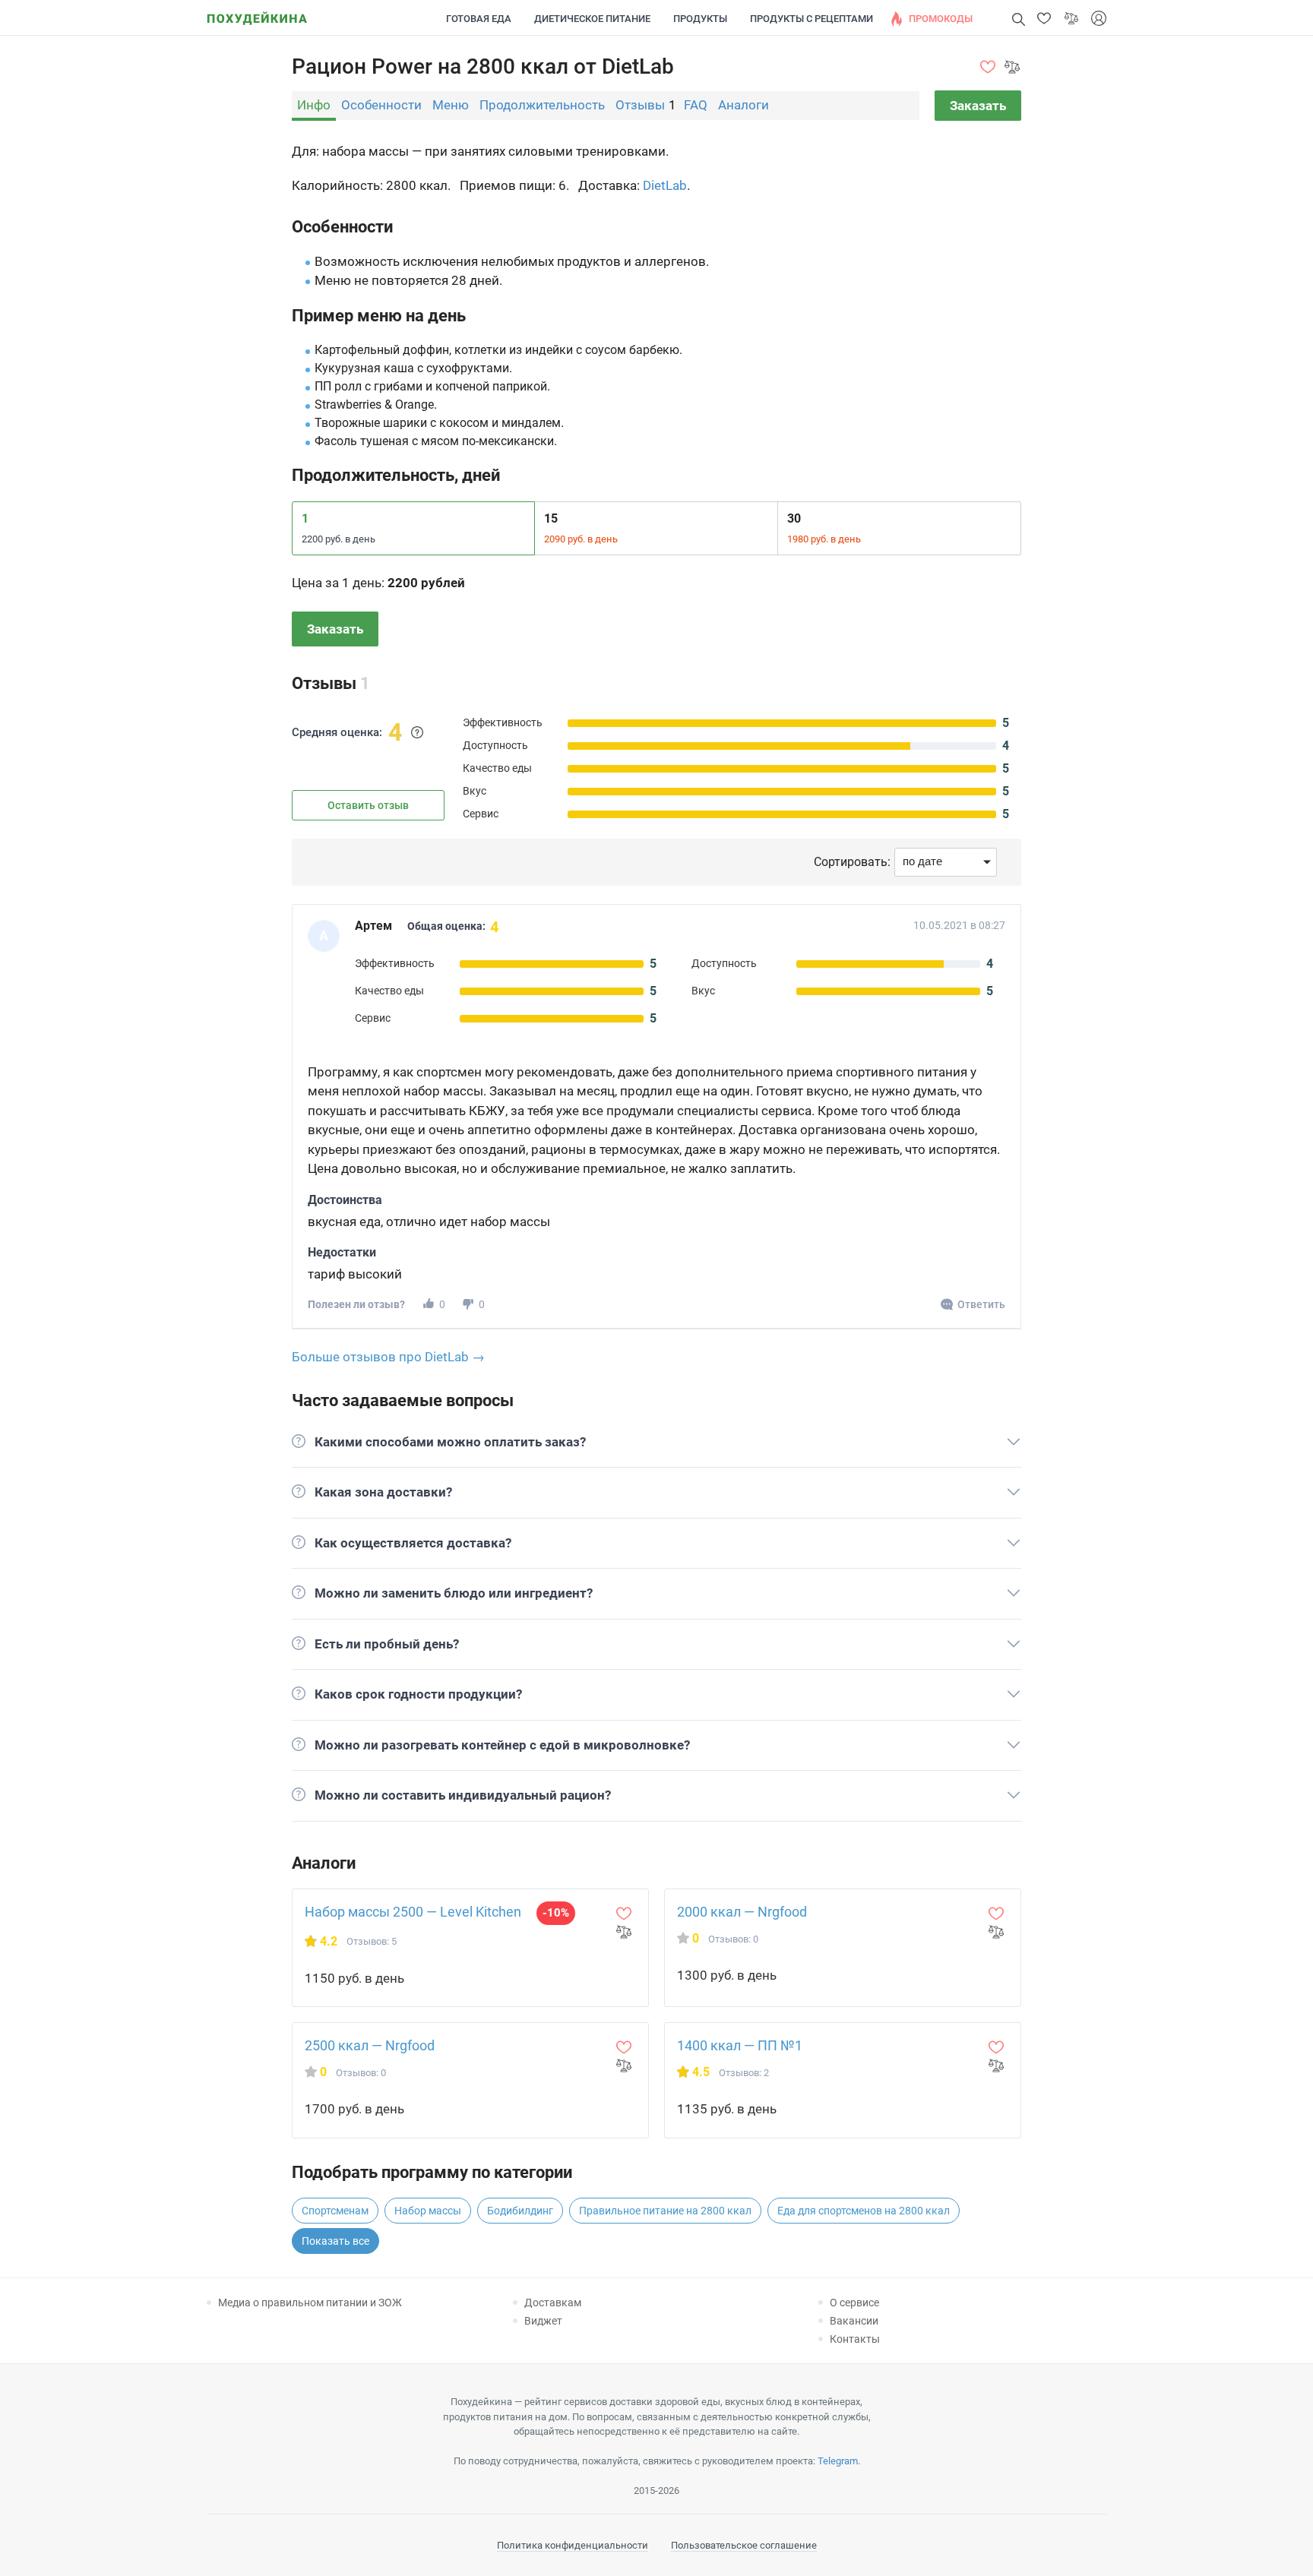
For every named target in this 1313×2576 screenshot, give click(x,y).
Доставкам (553, 2303)
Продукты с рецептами (812, 19)
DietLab (665, 185)
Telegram (838, 2461)
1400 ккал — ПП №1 (740, 2045)
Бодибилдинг (520, 2211)
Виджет (543, 2321)
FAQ (696, 105)
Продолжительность (542, 105)
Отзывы (640, 105)
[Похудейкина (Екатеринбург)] (257, 13)
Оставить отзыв (368, 805)
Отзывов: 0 (733, 1939)
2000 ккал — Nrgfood (742, 1912)
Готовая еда (479, 19)
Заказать (978, 106)
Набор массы (428, 2211)
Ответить (981, 1304)
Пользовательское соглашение (744, 2545)
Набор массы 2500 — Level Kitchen (413, 1912)
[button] (1044, 18)
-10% (556, 1913)
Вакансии (854, 2321)
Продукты (700, 19)
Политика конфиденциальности (573, 2545)
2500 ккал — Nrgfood (370, 2045)
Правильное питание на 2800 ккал (665, 2211)
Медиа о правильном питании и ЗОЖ (310, 2303)
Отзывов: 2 (744, 2073)
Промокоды (941, 19)
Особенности (381, 105)
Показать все (335, 2241)
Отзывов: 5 (372, 1941)
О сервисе (854, 2303)
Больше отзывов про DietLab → (388, 1357)
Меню (451, 105)
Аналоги (744, 105)
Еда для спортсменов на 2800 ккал (864, 2211)
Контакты (855, 2339)
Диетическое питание (592, 19)
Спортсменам (335, 2211)
